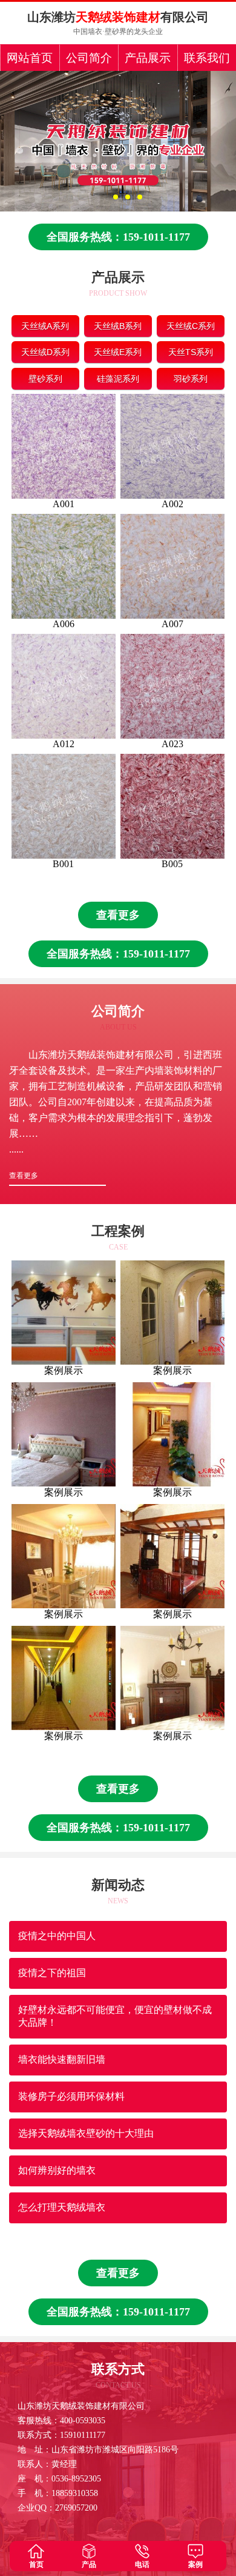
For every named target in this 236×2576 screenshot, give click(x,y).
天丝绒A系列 (45, 326)
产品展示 (148, 58)
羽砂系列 (191, 379)
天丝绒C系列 (191, 326)
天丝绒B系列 (118, 326)
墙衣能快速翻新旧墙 (62, 2059)
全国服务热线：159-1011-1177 (118, 237)
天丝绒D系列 (45, 352)
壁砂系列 (45, 379)
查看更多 (118, 915)
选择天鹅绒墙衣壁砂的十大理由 (86, 2133)
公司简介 (89, 58)
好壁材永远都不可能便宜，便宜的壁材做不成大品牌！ (115, 2016)
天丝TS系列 (191, 352)
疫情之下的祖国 (52, 1973)
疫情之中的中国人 (57, 1936)
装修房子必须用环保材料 (71, 2096)
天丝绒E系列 (118, 352)
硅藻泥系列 (118, 379)
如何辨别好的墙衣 (57, 2170)
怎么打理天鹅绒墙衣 (62, 2207)
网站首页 (30, 58)
